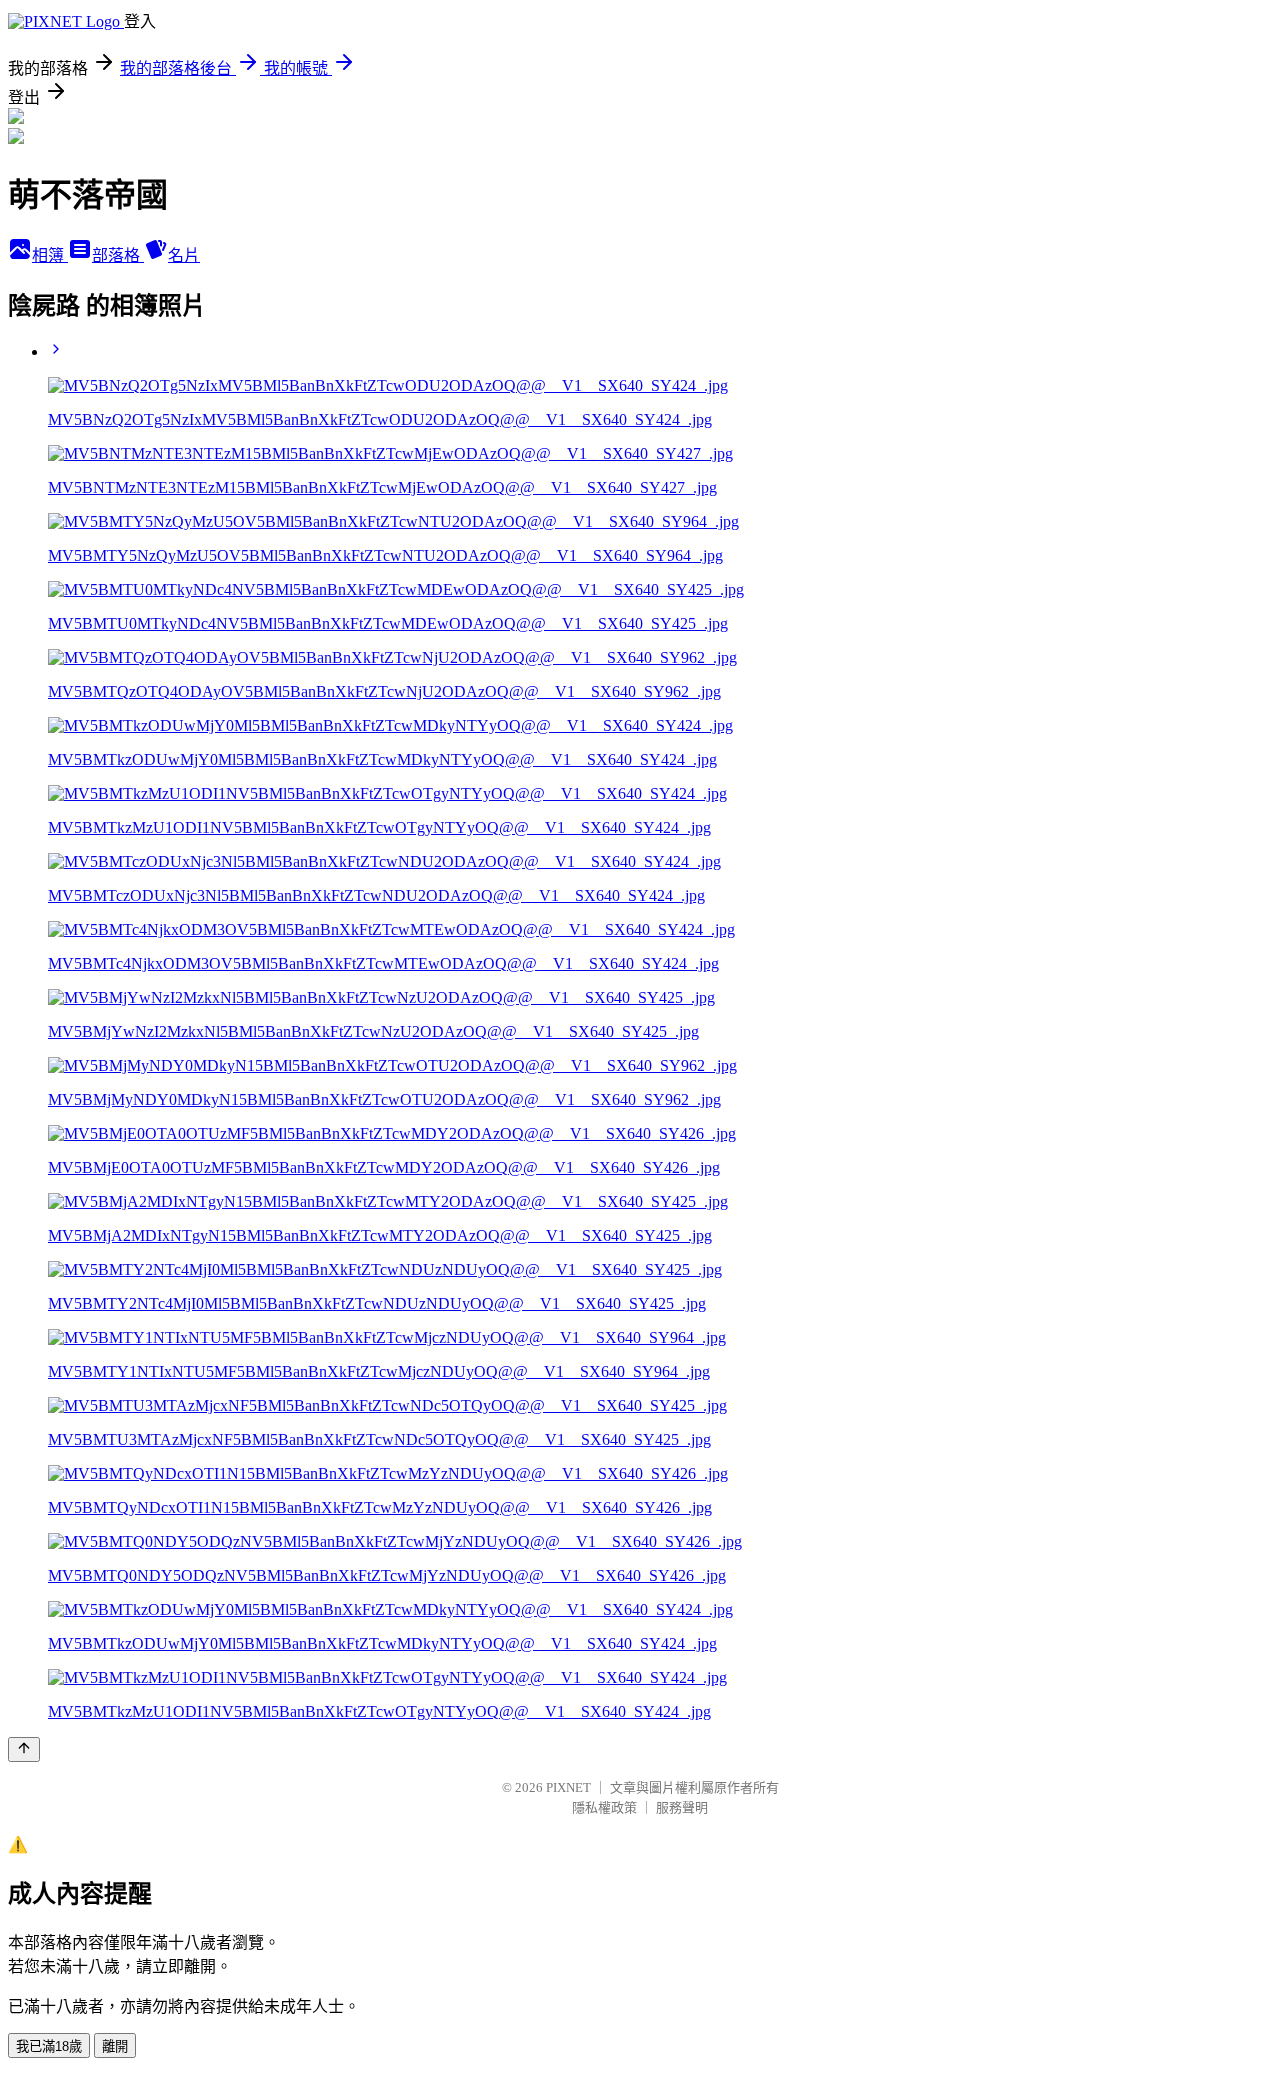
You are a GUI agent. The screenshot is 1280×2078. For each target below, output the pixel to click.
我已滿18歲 (49, 2046)
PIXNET (568, 1787)
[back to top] (24, 1749)
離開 (115, 2046)
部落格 (118, 255)
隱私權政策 (604, 1807)
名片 (184, 255)
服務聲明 (682, 1807)
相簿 (50, 255)
